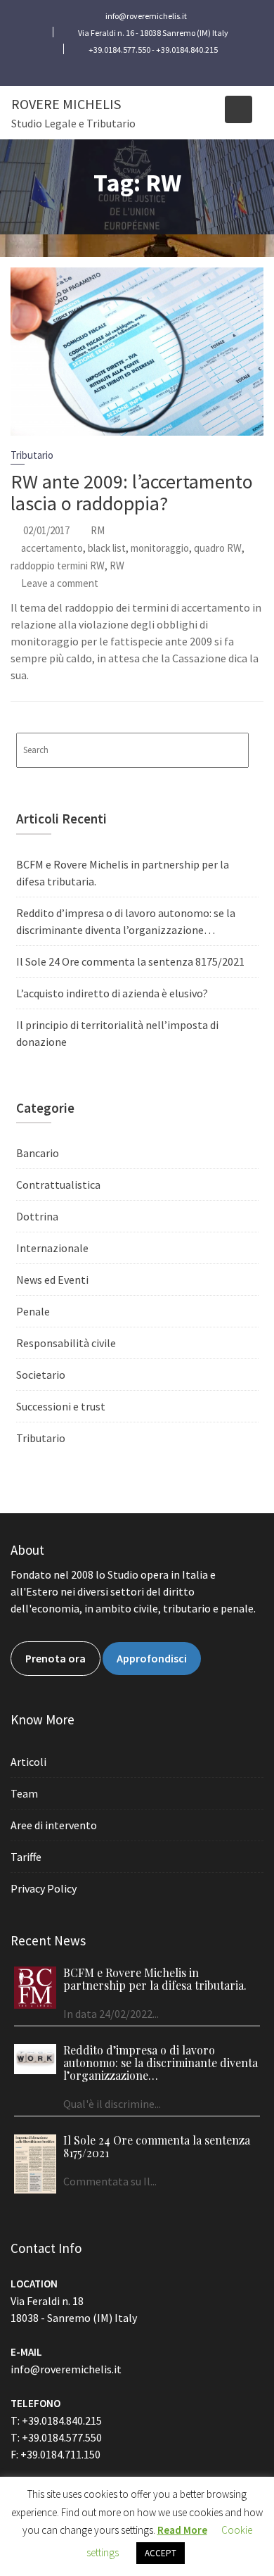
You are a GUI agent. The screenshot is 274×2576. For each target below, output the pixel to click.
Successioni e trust (61, 1406)
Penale (33, 1311)
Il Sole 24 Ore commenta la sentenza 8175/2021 (130, 961)
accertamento (52, 548)
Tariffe (26, 1857)
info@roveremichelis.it (66, 2369)
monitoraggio (160, 548)
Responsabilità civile (66, 1343)
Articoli (28, 1762)
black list (107, 548)
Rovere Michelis (66, 104)
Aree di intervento (54, 1825)
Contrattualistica (58, 1185)
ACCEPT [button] (161, 2553)
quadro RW (218, 548)
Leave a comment (60, 583)
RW (117, 566)
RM (98, 530)
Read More (182, 2530)
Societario (41, 1375)
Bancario (38, 1153)
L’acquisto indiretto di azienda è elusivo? (112, 993)
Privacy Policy (44, 1888)
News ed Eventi (52, 1280)
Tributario (32, 455)
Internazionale (52, 1248)
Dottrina (37, 1216)
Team (24, 1793)
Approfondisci (152, 1658)
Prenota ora (56, 1658)
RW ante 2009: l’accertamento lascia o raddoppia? (132, 492)
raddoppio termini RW (58, 566)
